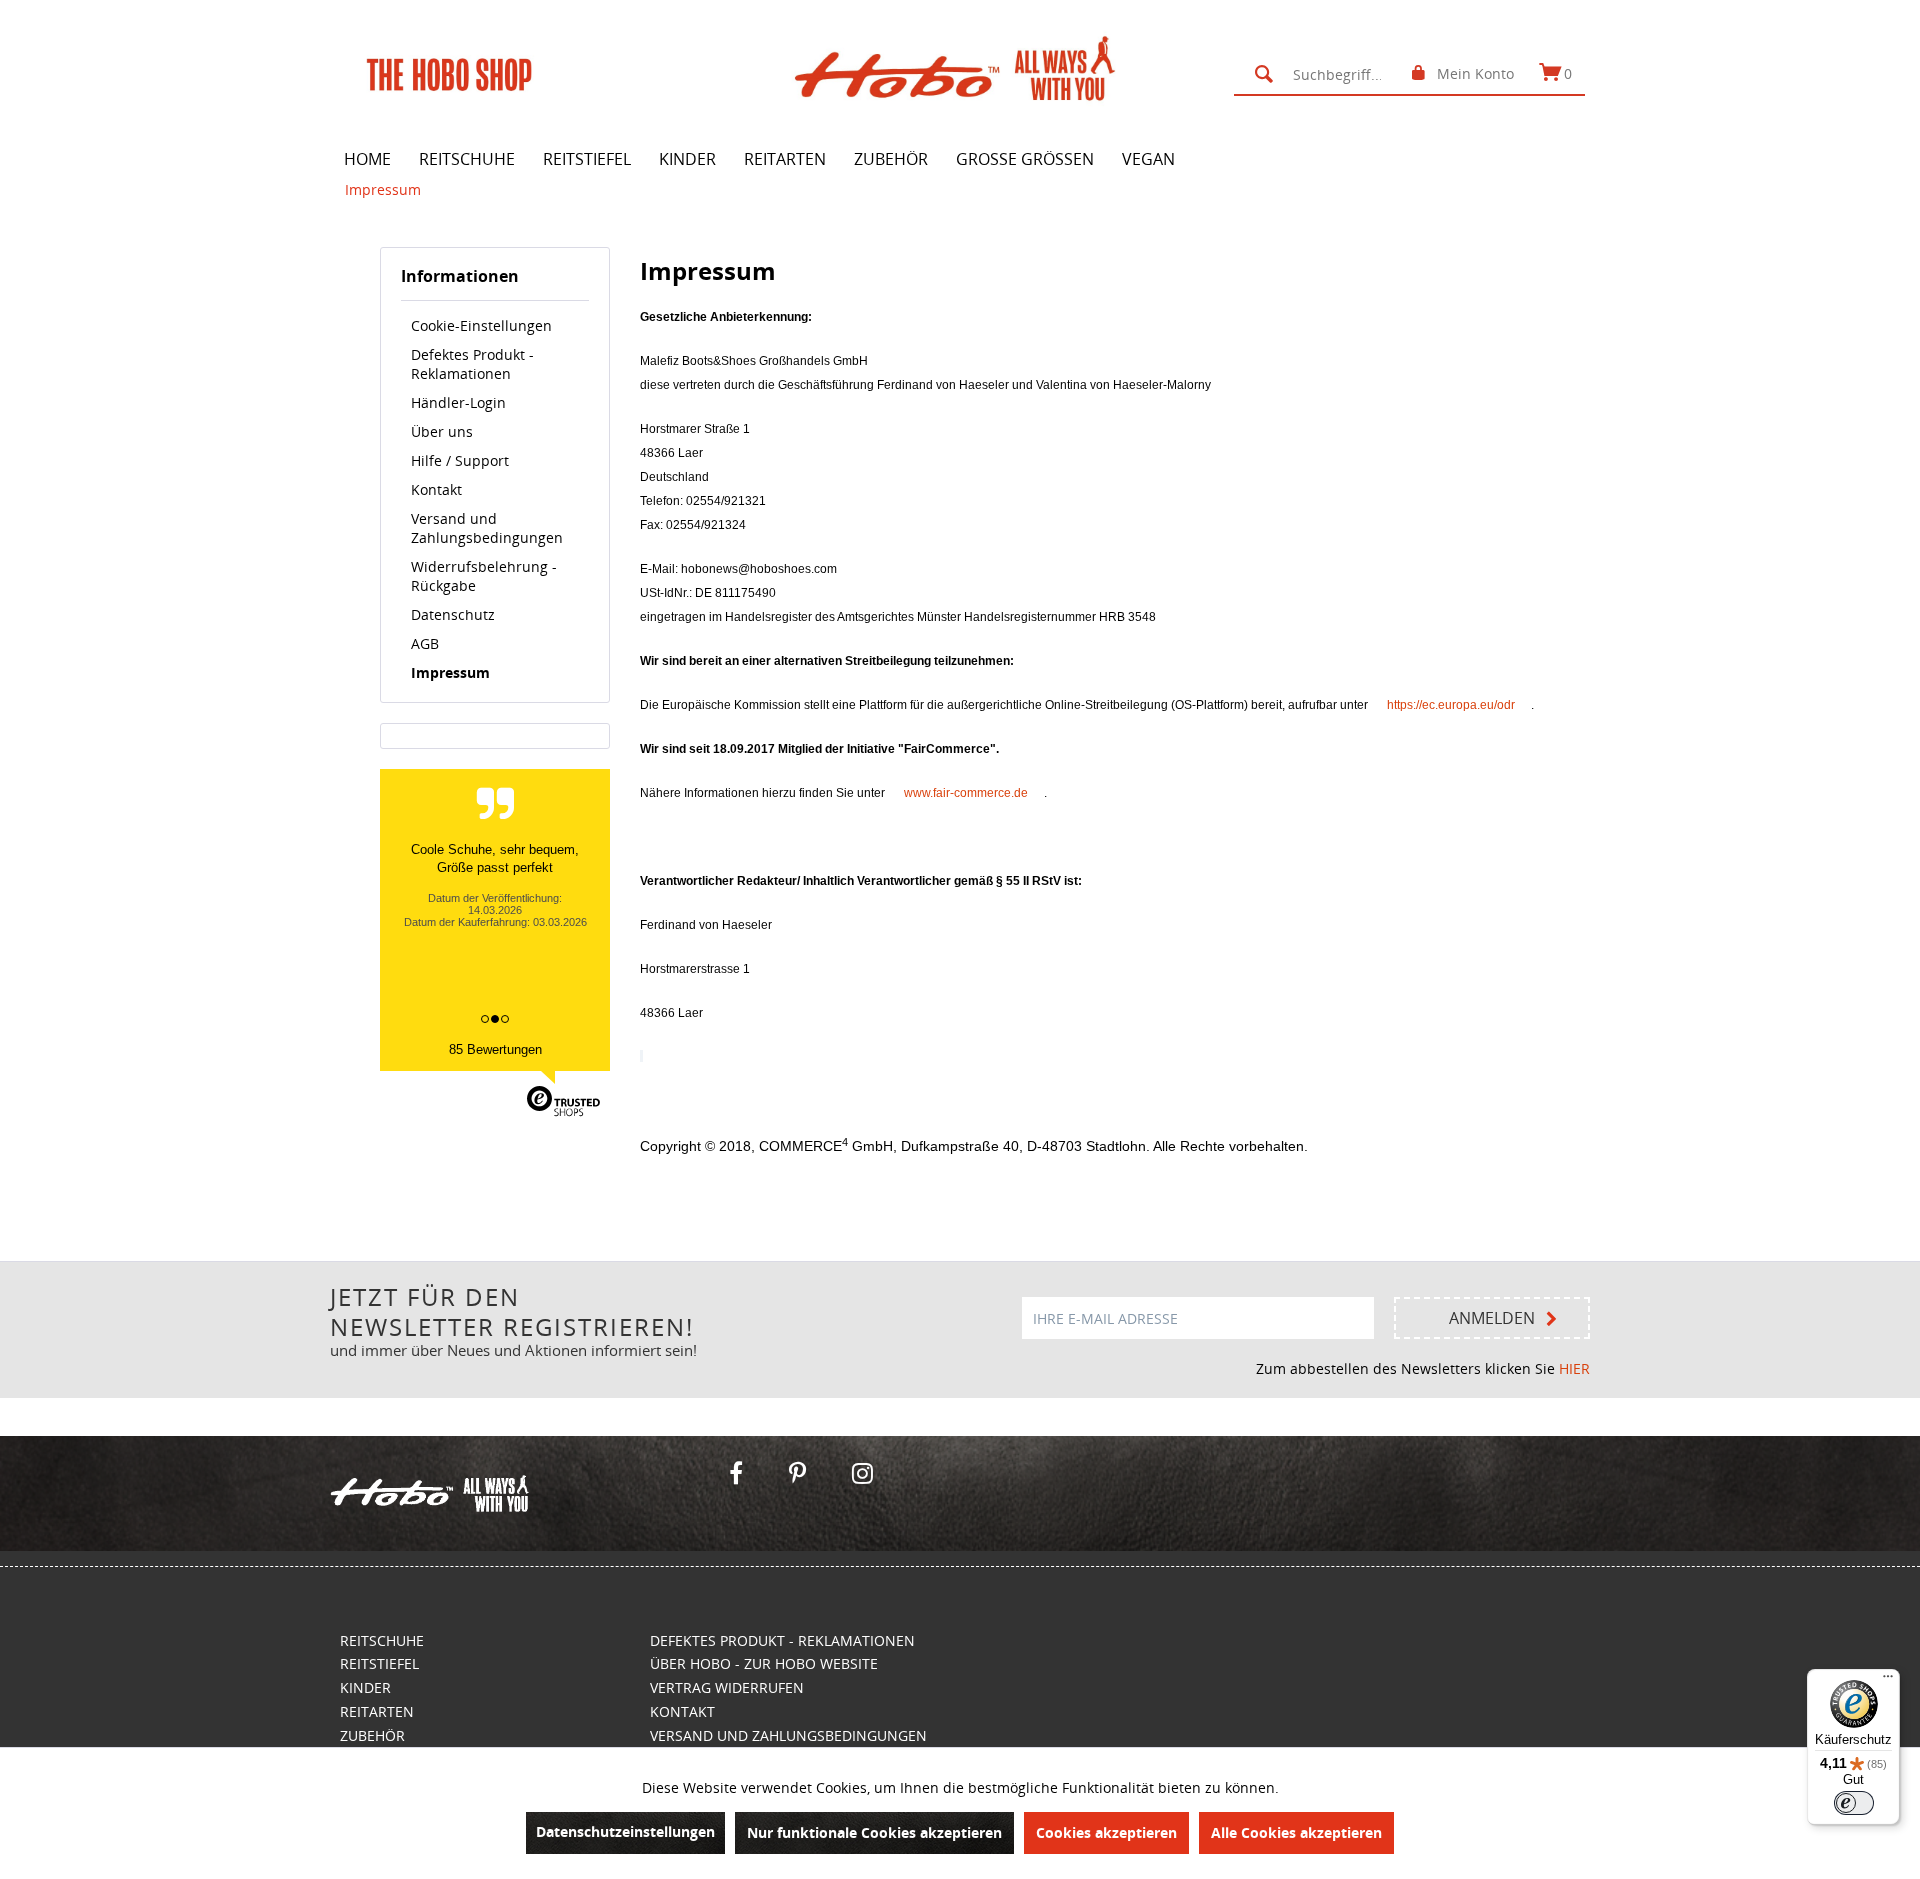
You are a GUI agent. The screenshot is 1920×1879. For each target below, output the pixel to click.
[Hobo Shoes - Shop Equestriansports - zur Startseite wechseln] (965, 73)
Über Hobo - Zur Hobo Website (764, 1663)
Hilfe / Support (460, 460)
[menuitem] (1320, 74)
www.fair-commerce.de (966, 793)
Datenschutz (453, 614)
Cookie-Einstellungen (481, 325)
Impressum (450, 672)
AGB (425, 643)
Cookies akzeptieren (1106, 1832)
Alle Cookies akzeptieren (1296, 1832)
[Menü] (1888, 1681)
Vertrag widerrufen (727, 1687)
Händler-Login (458, 402)
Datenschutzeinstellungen (625, 1831)
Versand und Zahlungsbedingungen (487, 528)
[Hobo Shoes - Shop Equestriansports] (519, 1493)
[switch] (1854, 1803)
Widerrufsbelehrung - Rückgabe (484, 576)
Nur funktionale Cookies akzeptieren (874, 1832)
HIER (1574, 1368)
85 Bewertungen (495, 1049)
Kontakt (436, 489)
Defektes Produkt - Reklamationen (472, 364)
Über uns (442, 431)
